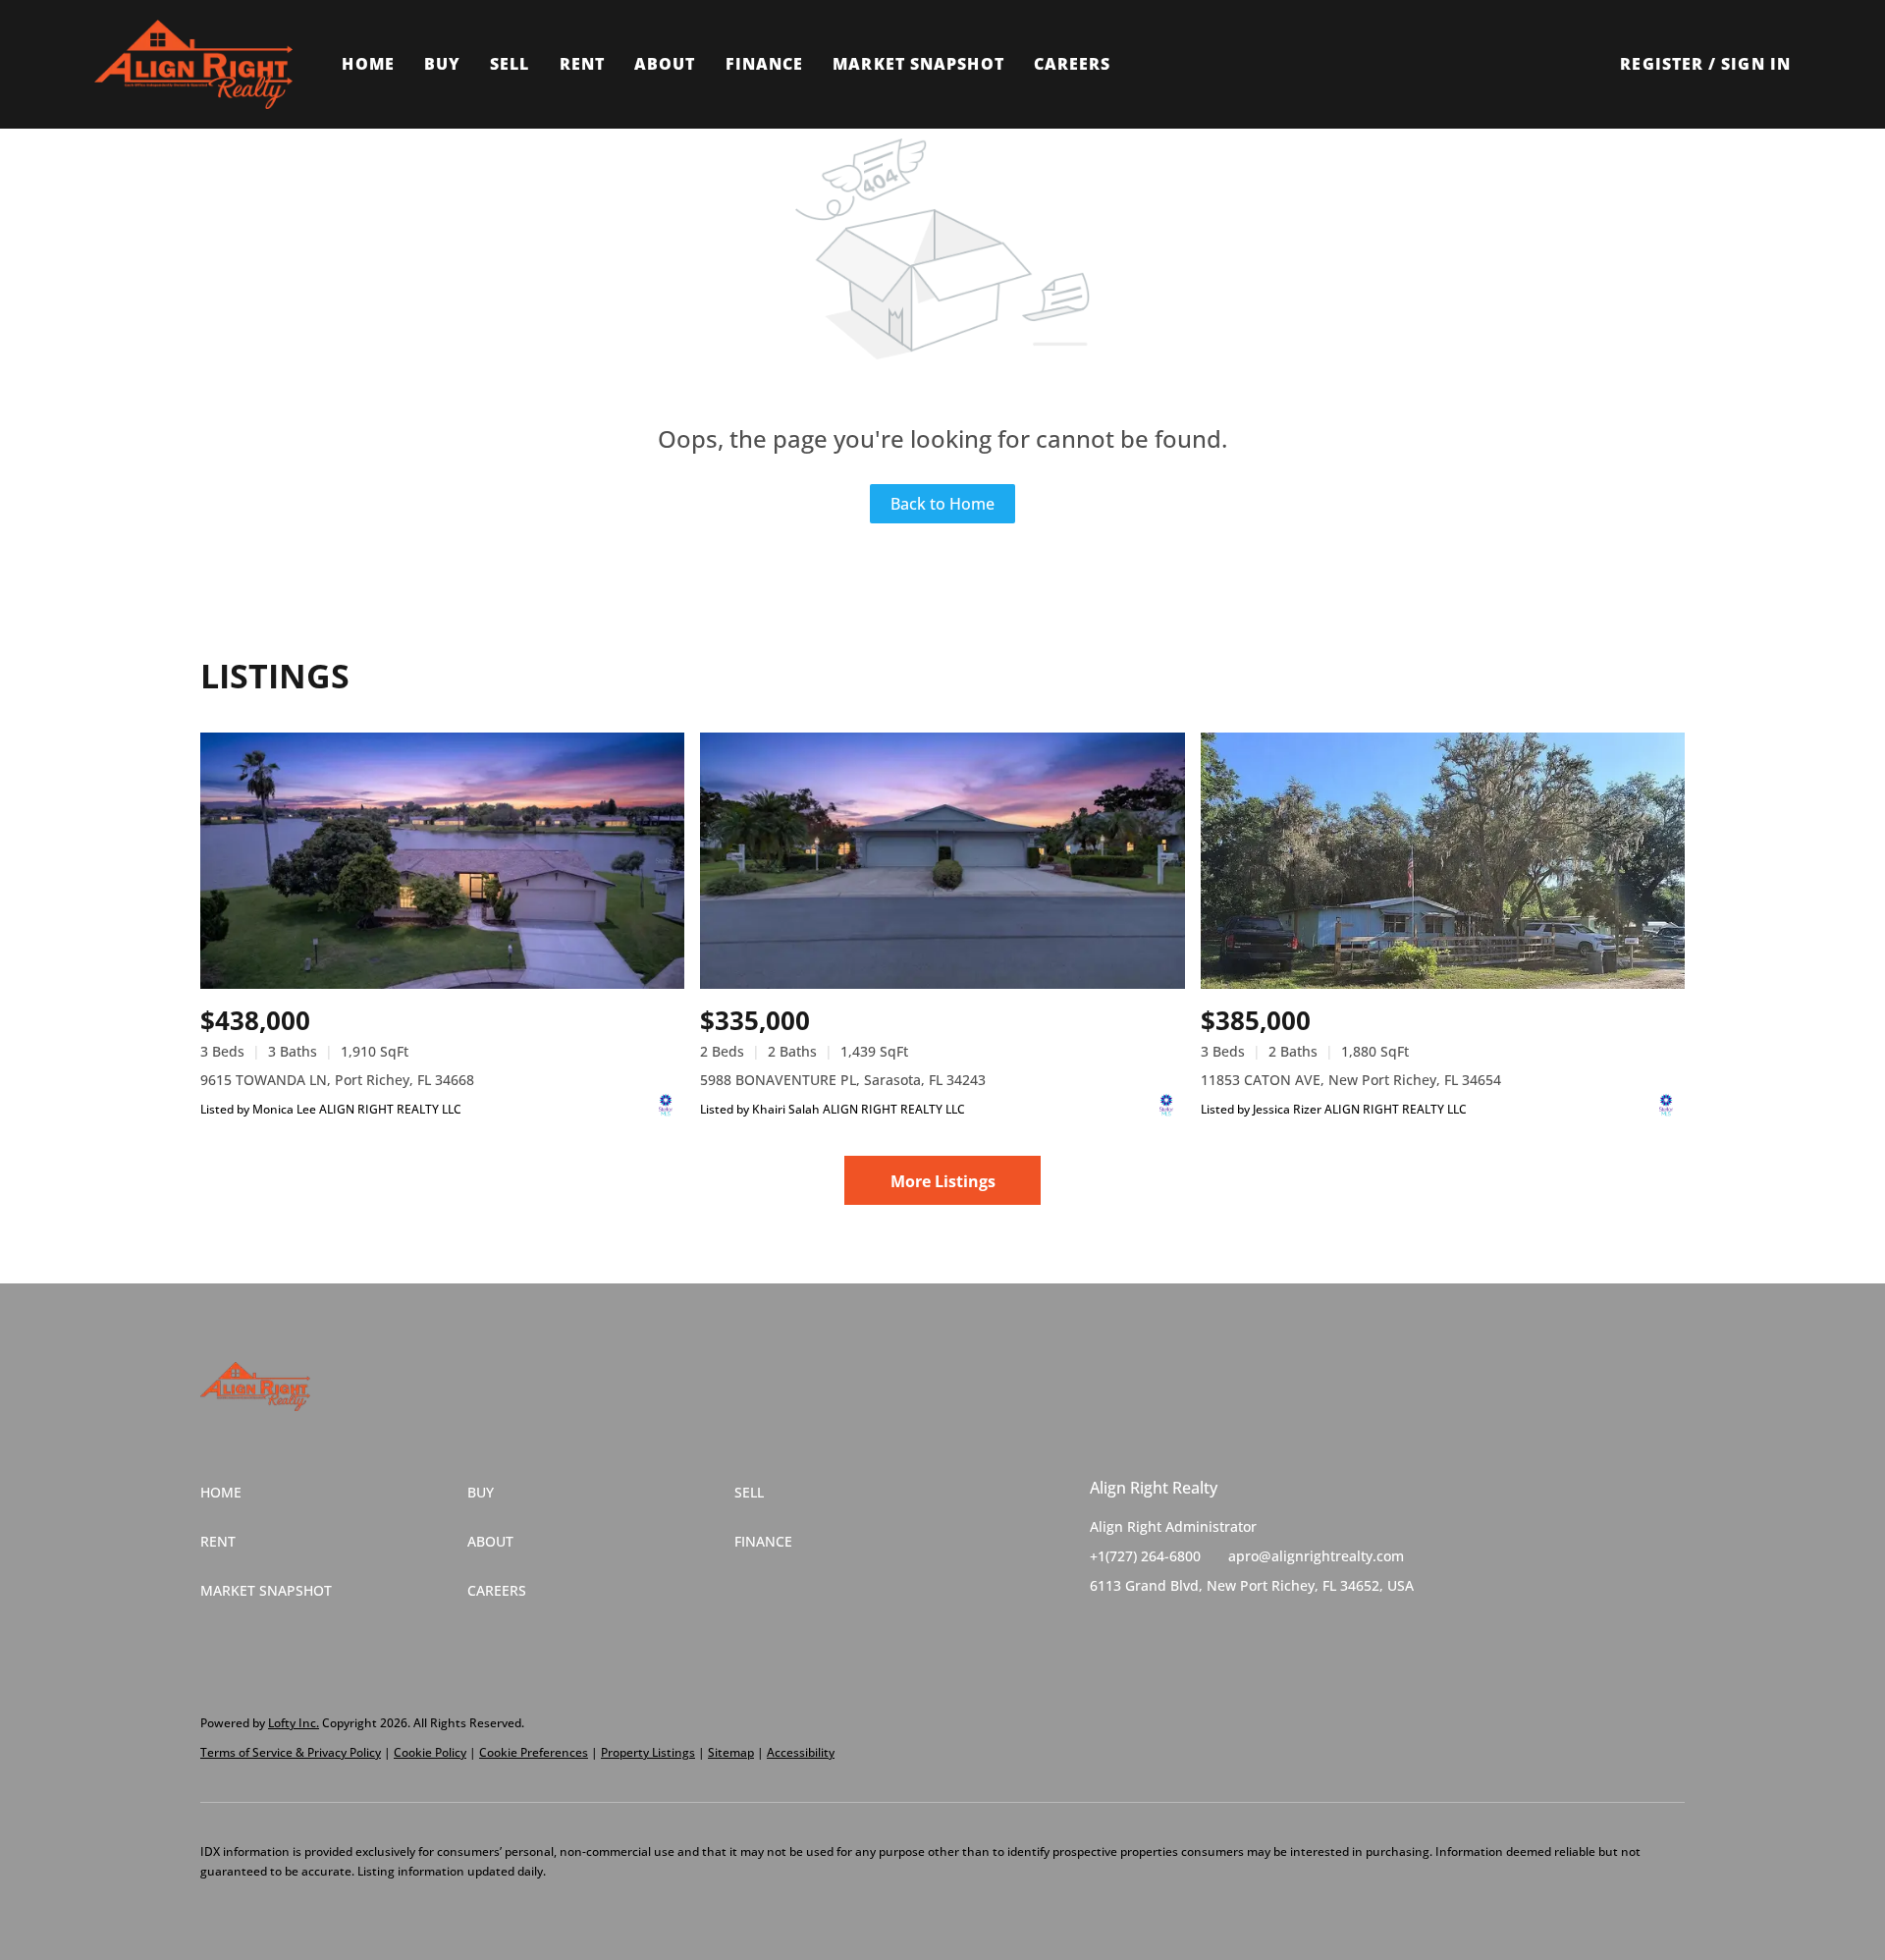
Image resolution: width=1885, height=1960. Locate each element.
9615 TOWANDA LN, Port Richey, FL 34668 (337, 1080)
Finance (765, 64)
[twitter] (1144, 1630)
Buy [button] (442, 64)
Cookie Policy (430, 1752)
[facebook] (1104, 1630)
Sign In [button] (1756, 64)
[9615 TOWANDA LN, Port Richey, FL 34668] (442, 861)
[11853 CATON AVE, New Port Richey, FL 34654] (1443, 861)
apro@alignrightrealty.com (1316, 1556)
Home (368, 64)
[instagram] (1183, 1630)
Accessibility (801, 1752)
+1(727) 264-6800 (1145, 1556)
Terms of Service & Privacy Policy (291, 1752)
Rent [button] (582, 64)
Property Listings (648, 1752)
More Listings (943, 1181)
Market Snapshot (918, 64)
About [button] (665, 64)
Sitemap (731, 1752)
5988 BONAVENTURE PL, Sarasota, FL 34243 (843, 1080)
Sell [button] (510, 64)
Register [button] (1662, 64)
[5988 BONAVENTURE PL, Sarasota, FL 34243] (942, 861)
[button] (193, 64)
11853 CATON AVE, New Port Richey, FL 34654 (1351, 1080)
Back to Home (942, 504)
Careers (1073, 64)
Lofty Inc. (294, 1723)
